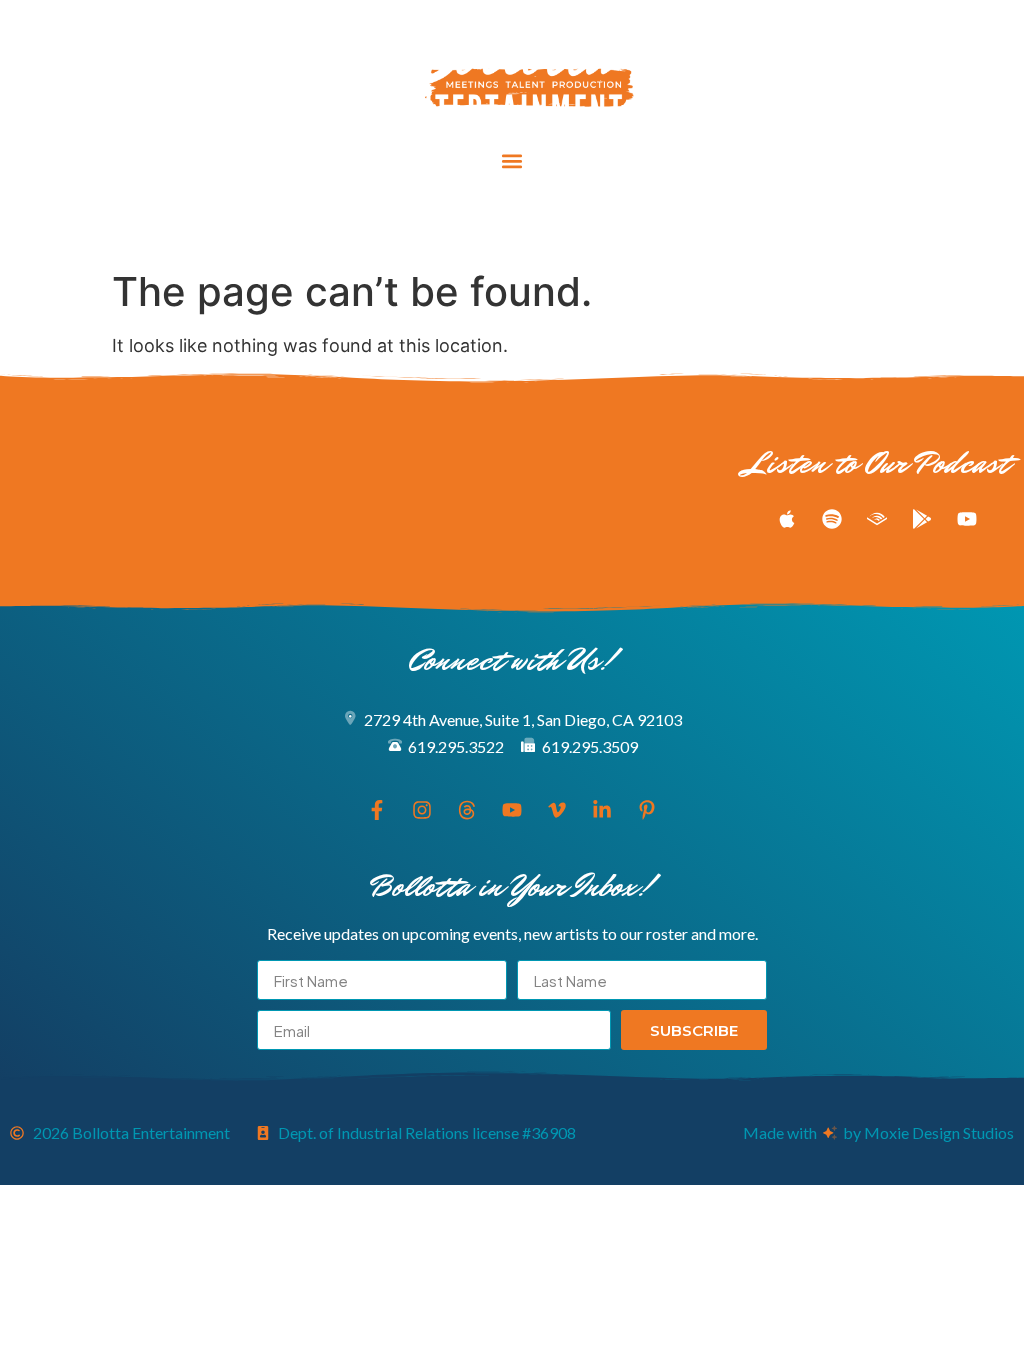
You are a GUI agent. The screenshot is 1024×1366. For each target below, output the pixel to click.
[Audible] (877, 519)
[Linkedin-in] (586, 224)
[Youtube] (512, 224)
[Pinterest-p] (623, 224)
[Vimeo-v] (549, 224)
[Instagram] (438, 224)
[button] (512, 161)
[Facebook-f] (401, 224)
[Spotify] (832, 519)
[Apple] (787, 519)
